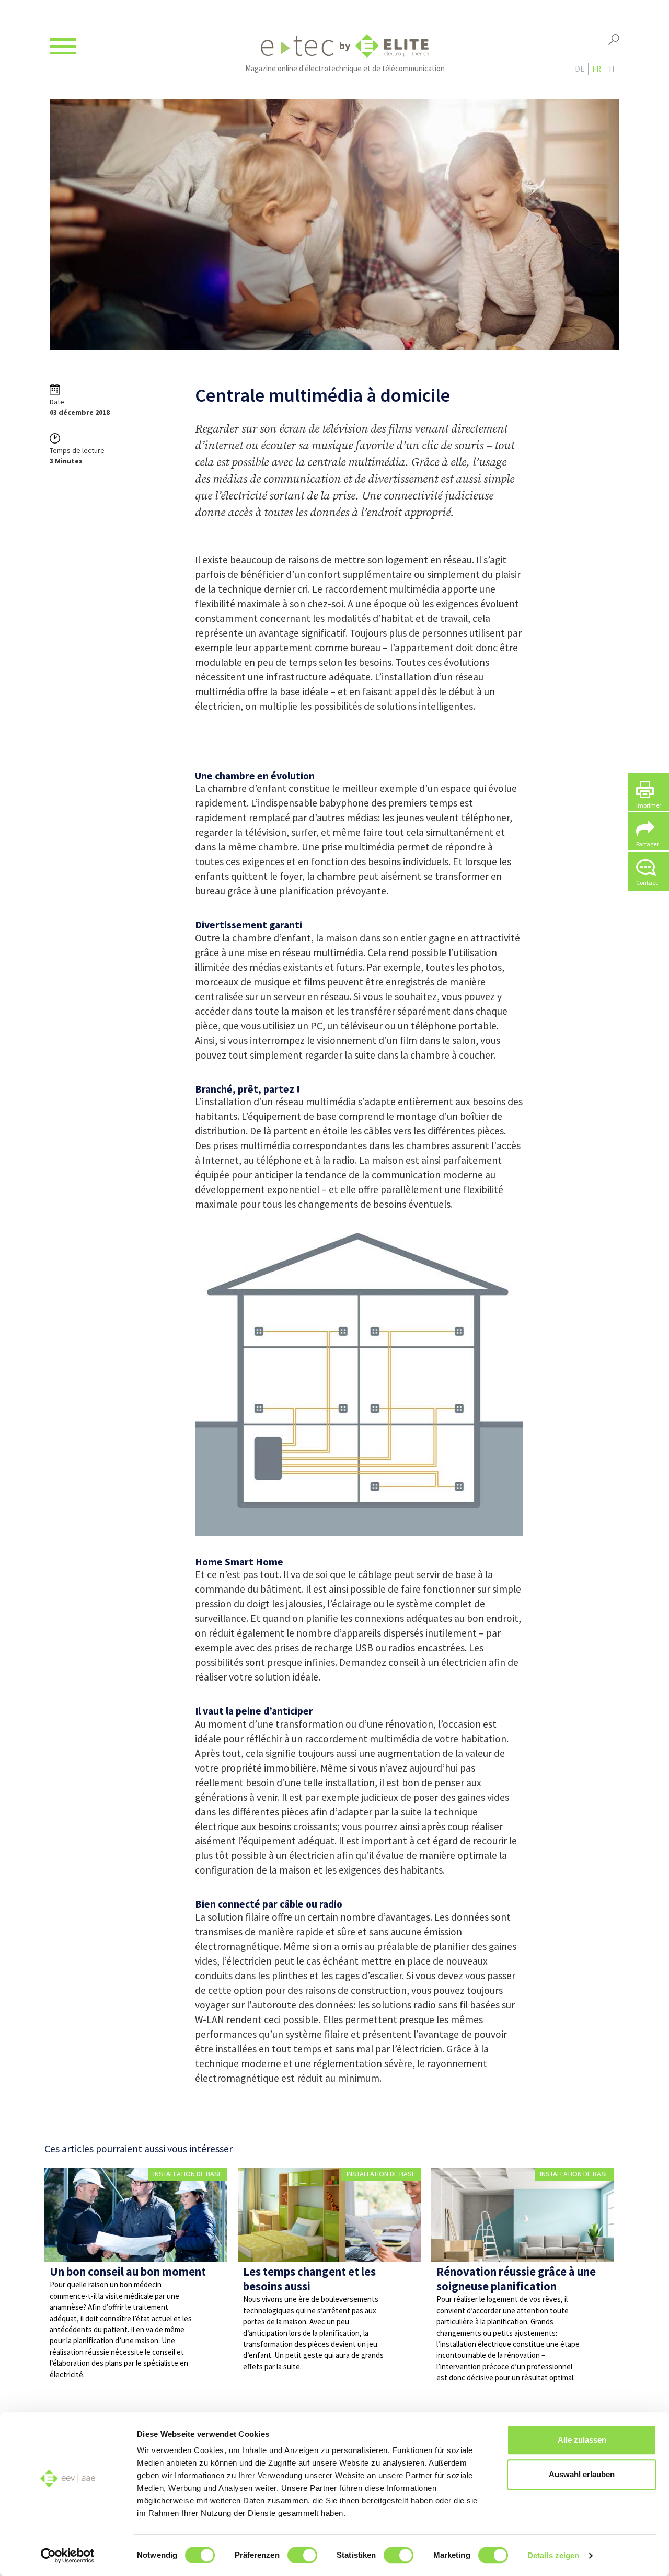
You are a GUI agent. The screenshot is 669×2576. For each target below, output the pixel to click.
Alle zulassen (582, 2440)
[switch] (302, 2555)
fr (597, 69)
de (580, 69)
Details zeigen (553, 2555)
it (612, 69)
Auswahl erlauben (582, 2474)
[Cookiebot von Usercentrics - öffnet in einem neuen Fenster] (68, 2556)
